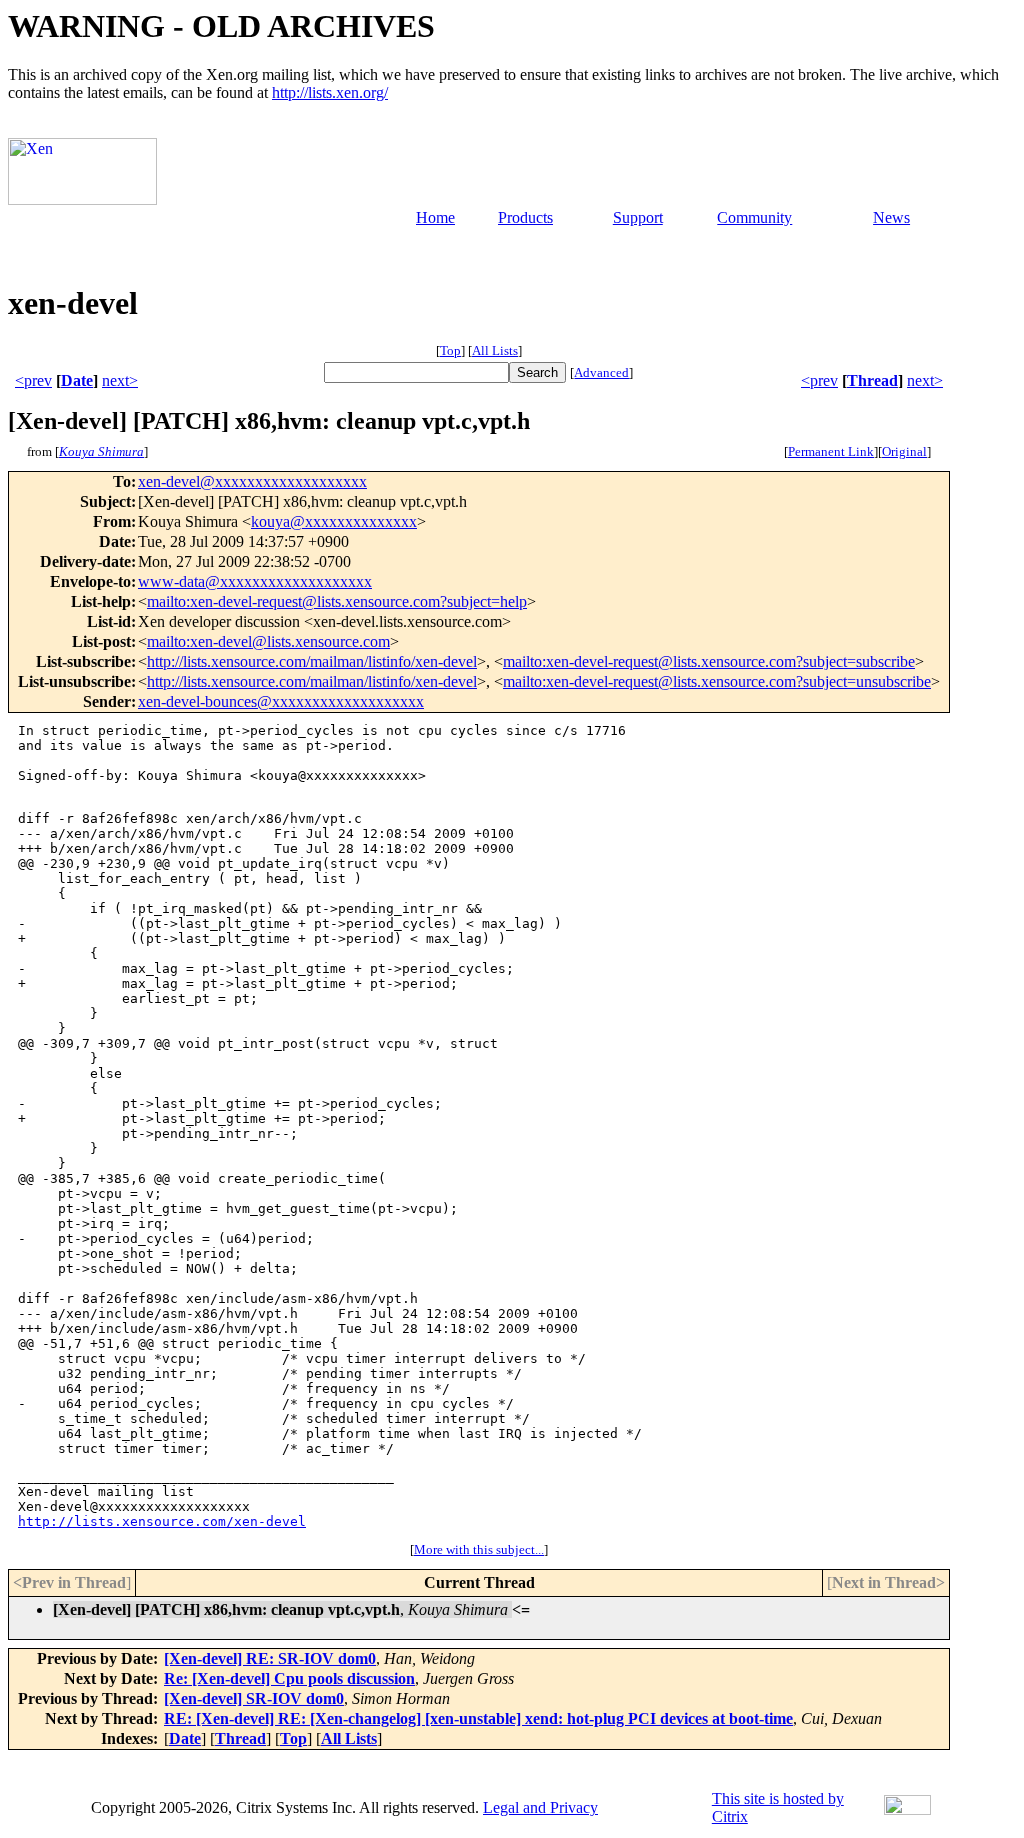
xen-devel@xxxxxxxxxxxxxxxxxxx (252, 481)
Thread (872, 380)
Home (435, 217)
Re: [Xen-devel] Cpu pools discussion (289, 1678)
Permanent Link (831, 451)
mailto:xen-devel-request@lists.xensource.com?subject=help (337, 601)
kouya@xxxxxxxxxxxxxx (334, 521)
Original (904, 451)
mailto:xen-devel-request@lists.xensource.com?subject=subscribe (709, 661)
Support (638, 217)
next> (120, 380)
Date (77, 380)
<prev (33, 380)
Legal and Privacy (540, 1807)
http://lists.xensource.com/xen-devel (162, 1521)
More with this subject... (479, 1549)
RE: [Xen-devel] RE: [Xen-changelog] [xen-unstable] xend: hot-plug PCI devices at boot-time (478, 1718)
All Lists (495, 350)
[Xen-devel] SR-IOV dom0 (254, 1698)
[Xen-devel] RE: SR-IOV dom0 (270, 1658)
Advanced (601, 372)
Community (754, 217)
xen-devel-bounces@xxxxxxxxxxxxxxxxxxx (281, 701)
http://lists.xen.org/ (330, 92)
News (891, 217)
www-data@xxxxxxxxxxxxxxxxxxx (255, 581)
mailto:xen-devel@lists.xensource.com (268, 641)
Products (525, 217)
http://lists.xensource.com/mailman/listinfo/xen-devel (312, 661)
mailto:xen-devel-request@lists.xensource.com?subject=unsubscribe (717, 681)
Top (450, 350)
